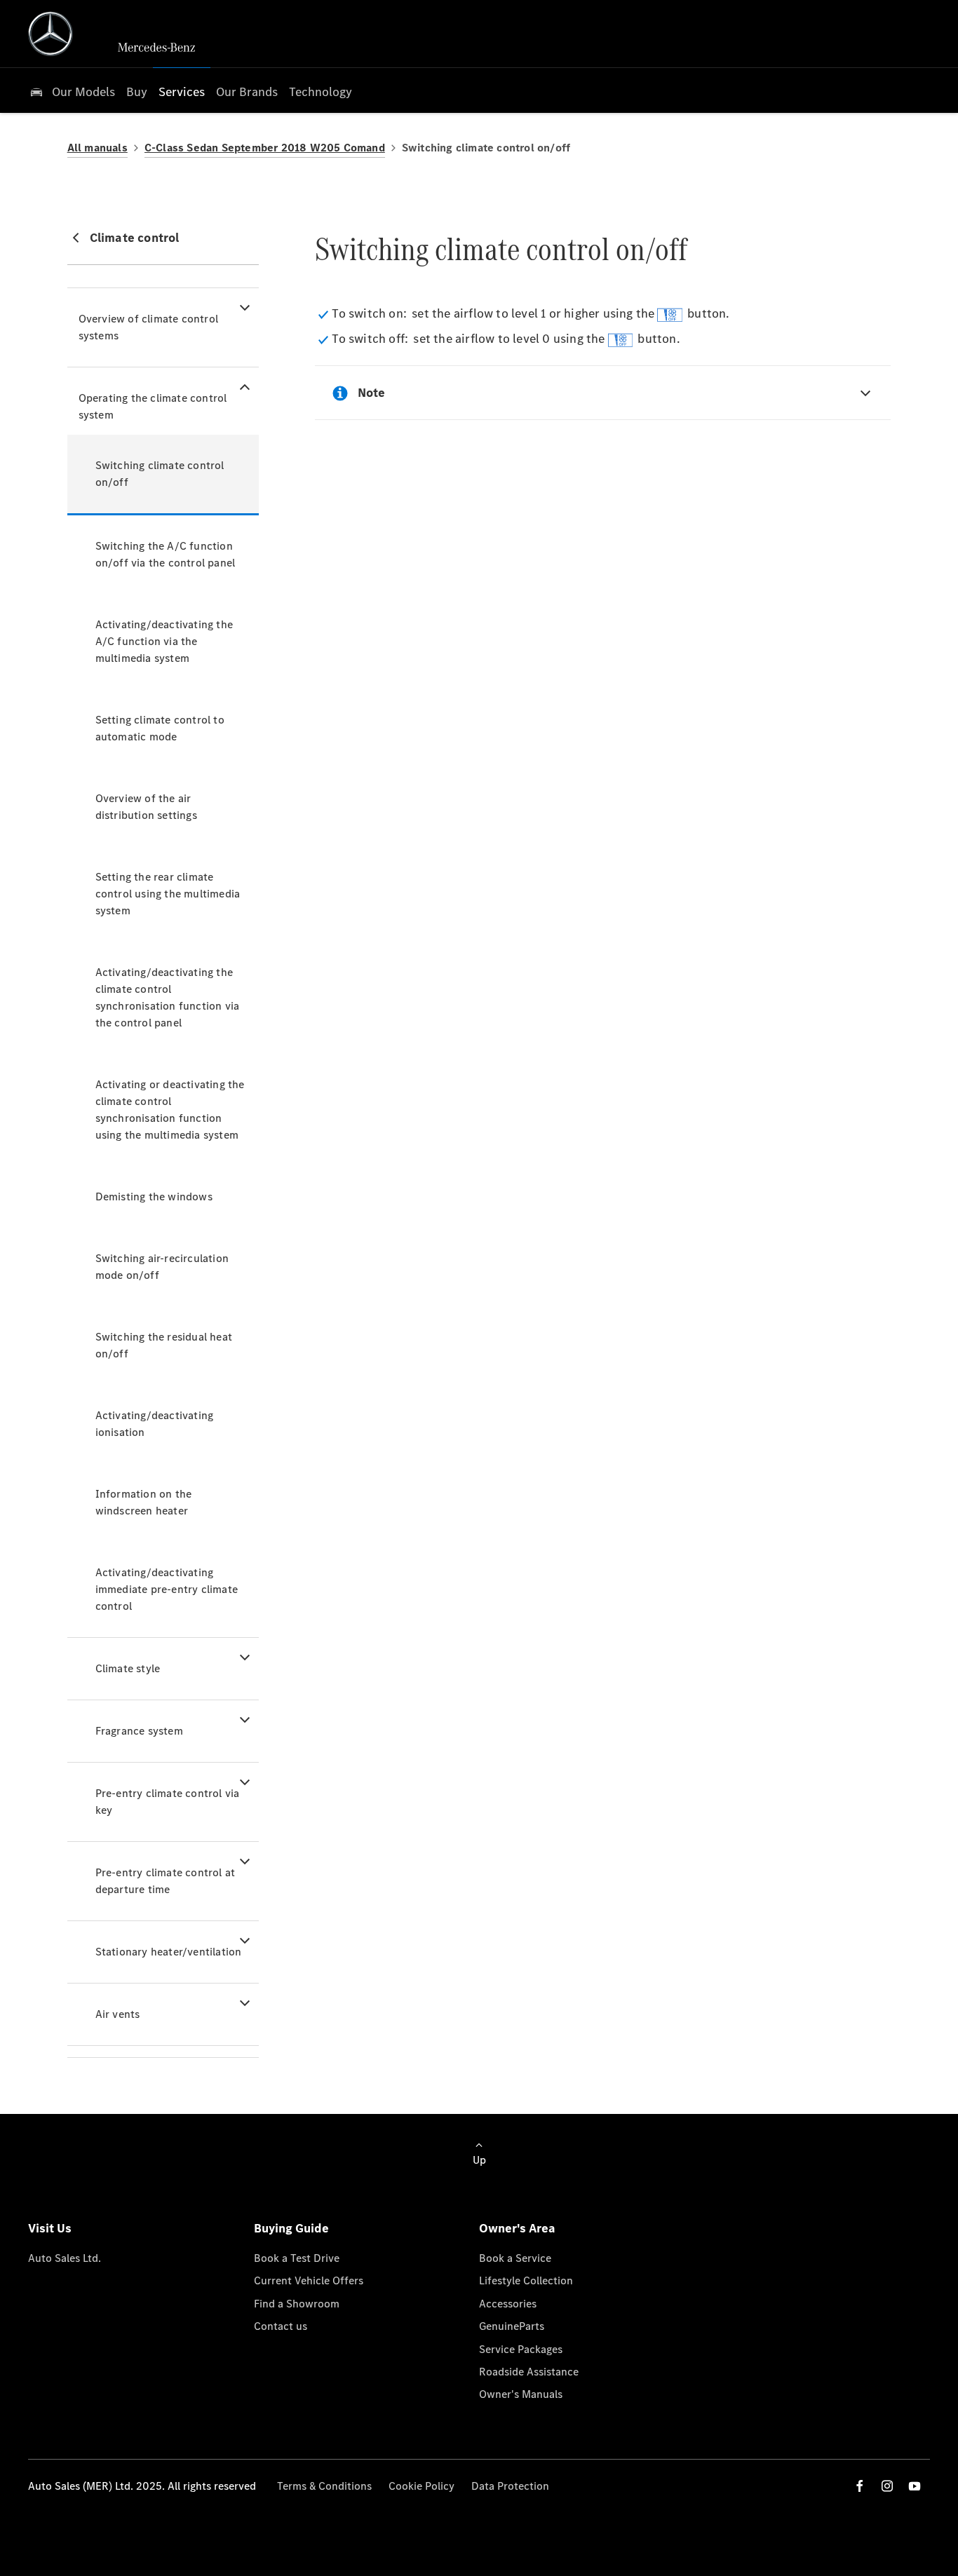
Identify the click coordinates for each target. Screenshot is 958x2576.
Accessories (508, 2304)
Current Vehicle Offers (309, 2280)
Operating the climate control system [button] (153, 406)
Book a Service (515, 2258)
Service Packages (521, 2349)
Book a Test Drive (297, 2258)
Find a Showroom (297, 2304)
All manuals (97, 148)
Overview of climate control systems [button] (148, 327)
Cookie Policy (421, 2486)
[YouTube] (915, 2486)
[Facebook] (860, 2486)
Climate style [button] (128, 1668)
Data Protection (510, 2486)
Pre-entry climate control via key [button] (168, 1802)
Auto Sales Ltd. (65, 2258)
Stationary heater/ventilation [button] (169, 1952)
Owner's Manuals (521, 2394)
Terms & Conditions (324, 2486)
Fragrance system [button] (139, 1731)
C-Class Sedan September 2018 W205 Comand (265, 148)
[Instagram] (887, 2486)
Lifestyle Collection (526, 2280)
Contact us (281, 2326)
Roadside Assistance (529, 2372)
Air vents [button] (118, 2014)
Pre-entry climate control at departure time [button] (166, 1881)
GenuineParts (512, 2326)
